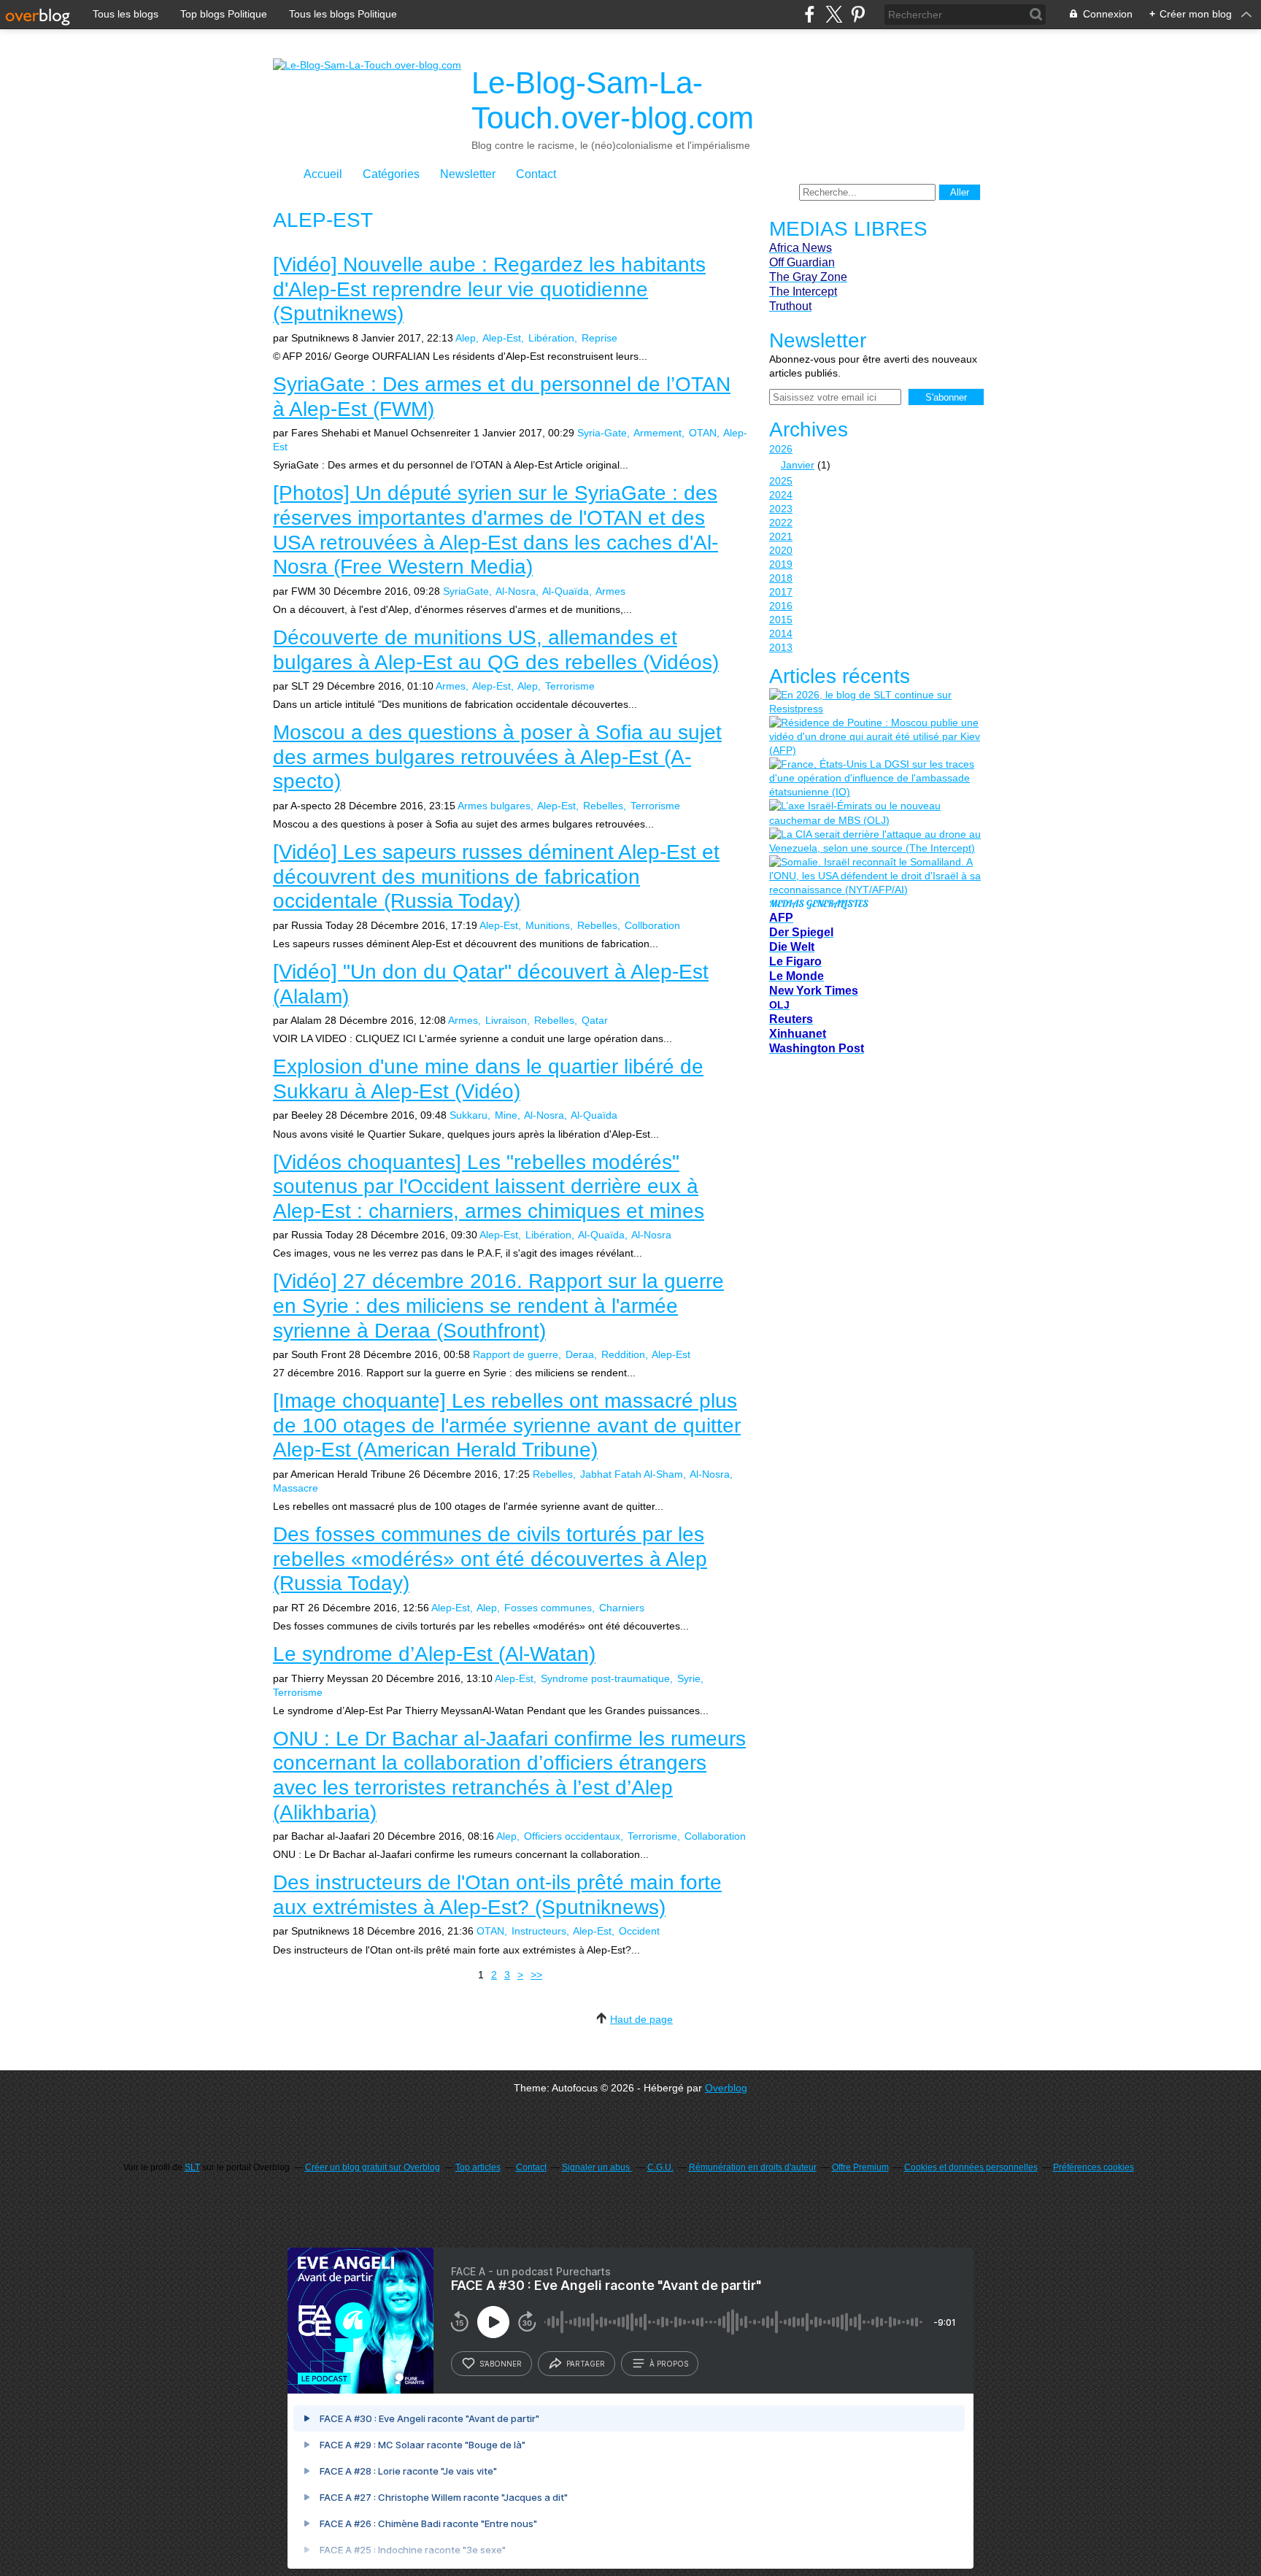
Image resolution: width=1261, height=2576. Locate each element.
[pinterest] (858, 14)
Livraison (506, 1020)
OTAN (703, 433)
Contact (536, 174)
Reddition (623, 1354)
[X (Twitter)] (834, 14)
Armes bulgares (494, 806)
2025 (781, 481)
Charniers (622, 1608)
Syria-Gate (602, 433)
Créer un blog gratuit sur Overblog (373, 2167)
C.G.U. (660, 2167)
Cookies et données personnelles (971, 2167)
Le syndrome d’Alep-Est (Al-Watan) (434, 1654)
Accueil (323, 174)
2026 (781, 449)
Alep (466, 338)
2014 (781, 633)
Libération (551, 338)
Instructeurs (539, 1931)
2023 (781, 509)
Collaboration (715, 1836)
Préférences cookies (1094, 2167)
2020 (781, 550)
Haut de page (641, 2019)
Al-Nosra (516, 591)
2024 (781, 495)
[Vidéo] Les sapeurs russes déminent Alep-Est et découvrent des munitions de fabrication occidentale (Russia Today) (496, 876)
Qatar (595, 1020)
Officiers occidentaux (572, 1836)
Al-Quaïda (566, 591)
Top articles (478, 2167)
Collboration (652, 925)
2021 (781, 536)
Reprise (599, 338)
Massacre (296, 1488)
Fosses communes (548, 1608)
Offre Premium (860, 2167)
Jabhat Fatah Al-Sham (632, 1474)
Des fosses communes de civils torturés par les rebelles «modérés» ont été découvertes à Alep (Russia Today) (490, 1559)
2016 (781, 606)
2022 (781, 522)
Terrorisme (570, 686)
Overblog (726, 2088)
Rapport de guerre (516, 1354)
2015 (781, 620)
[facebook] (810, 14)
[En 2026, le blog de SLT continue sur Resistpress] (875, 702)
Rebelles (603, 806)
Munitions (548, 925)
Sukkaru (468, 1115)
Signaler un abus (597, 2167)
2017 (781, 592)
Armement (658, 433)
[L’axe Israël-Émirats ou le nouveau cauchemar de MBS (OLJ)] (875, 813)
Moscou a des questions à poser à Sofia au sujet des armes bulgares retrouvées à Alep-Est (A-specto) (497, 757)
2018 (781, 578)
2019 (781, 564)
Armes (610, 591)
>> (536, 1975)
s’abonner (501, 2364)
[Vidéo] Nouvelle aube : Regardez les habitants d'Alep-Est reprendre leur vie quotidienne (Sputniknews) (489, 289)
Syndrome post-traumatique (605, 1678)
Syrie (689, 1678)
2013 (781, 647)
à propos (669, 2364)
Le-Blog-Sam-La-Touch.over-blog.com (613, 100)
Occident (639, 1931)
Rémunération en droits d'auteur (753, 2167)
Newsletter (468, 174)
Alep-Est (502, 338)
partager (586, 2364)
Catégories (391, 174)
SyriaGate (466, 591)
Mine (506, 1115)
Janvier (798, 465)
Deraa (580, 1354)
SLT (192, 2167)
